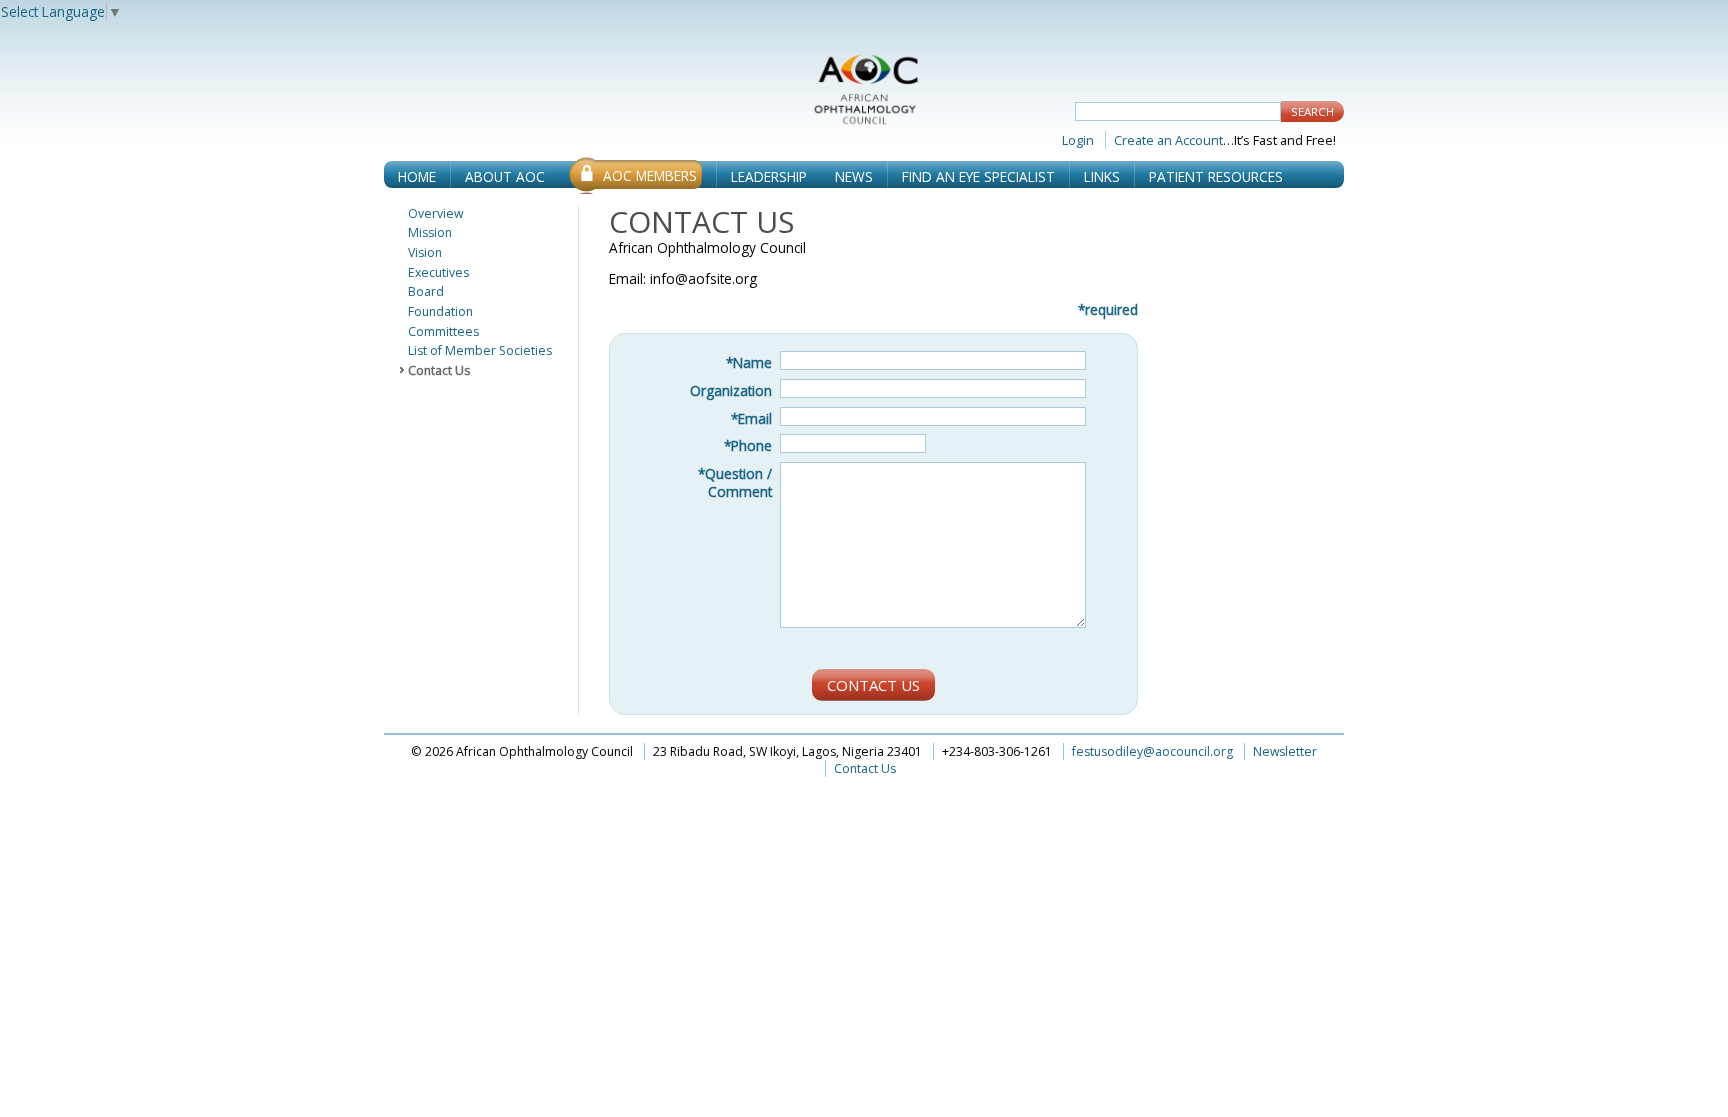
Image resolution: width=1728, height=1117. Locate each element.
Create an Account (1168, 140)
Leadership (769, 176)
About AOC (505, 176)
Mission (430, 233)
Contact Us (439, 371)
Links (1102, 176)
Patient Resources (1216, 176)
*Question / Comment (735, 482)
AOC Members (650, 175)
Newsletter (1285, 751)
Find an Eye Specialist (978, 176)
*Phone (748, 445)
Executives (438, 273)
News (854, 176)
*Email (751, 418)
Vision (425, 253)
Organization (731, 390)
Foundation (440, 312)
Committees (443, 332)
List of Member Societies (480, 351)
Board (426, 292)
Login (1078, 140)
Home (417, 176)
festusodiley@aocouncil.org (1154, 751)
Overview (436, 214)
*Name (749, 362)
